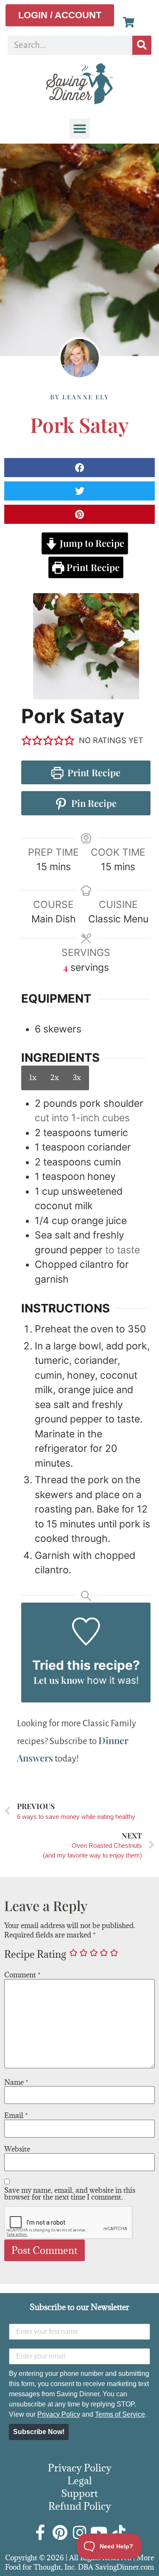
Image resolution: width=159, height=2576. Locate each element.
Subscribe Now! (39, 2432)
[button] (80, 129)
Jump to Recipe (91, 543)
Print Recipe (92, 567)
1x (33, 1077)
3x (77, 1077)
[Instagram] (80, 2533)
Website (17, 2149)
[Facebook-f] (41, 2533)
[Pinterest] (60, 2533)
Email (16, 2115)
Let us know (59, 1680)
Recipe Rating (35, 1954)
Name (16, 2082)
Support (79, 2493)
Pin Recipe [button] (93, 803)
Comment (22, 1975)
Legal (80, 2480)
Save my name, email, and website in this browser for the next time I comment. (70, 2194)
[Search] (142, 45)
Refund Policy (80, 2506)
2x (55, 1077)
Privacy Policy (59, 2414)
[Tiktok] (119, 2533)
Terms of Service (120, 2414)
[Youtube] (99, 2533)
